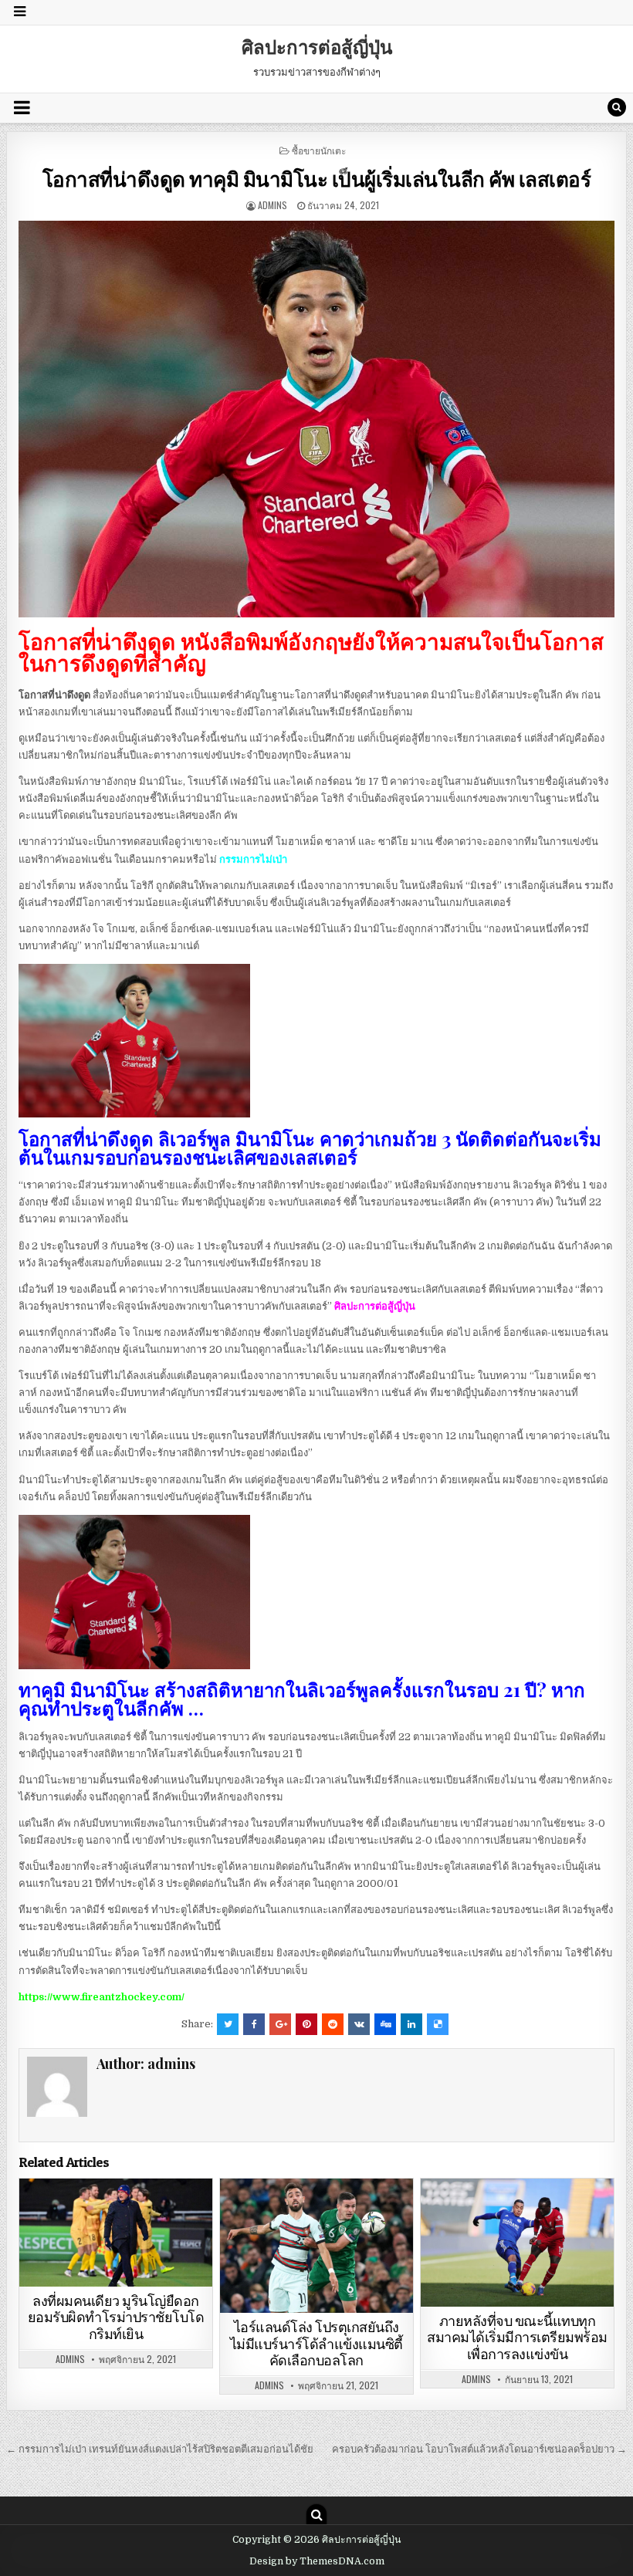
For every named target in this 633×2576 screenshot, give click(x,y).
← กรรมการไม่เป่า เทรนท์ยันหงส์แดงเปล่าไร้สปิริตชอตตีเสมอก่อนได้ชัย (160, 2449)
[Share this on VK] (359, 2024)
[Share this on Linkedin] (411, 2024)
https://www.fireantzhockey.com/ (102, 1997)
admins (272, 205)
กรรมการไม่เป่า (253, 859)
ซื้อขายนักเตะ (319, 150)
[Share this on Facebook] (254, 2024)
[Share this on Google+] (280, 2024)
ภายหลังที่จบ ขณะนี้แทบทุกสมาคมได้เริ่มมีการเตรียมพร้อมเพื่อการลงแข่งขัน (517, 2338)
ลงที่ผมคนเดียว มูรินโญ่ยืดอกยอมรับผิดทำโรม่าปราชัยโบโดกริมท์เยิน (116, 2317)
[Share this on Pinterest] (306, 2024)
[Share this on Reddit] (333, 2024)
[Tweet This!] (228, 2024)
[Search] (617, 107)
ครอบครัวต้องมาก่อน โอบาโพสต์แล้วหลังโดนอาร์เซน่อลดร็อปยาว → (479, 2449)
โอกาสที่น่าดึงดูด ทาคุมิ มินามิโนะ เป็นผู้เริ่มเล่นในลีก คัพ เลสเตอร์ (317, 179)
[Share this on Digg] (385, 2024)
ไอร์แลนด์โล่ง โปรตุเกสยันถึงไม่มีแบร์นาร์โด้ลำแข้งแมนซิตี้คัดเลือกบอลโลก (316, 2344)
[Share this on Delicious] (438, 2024)
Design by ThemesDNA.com (317, 2561)
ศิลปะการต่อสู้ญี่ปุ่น (317, 46)
